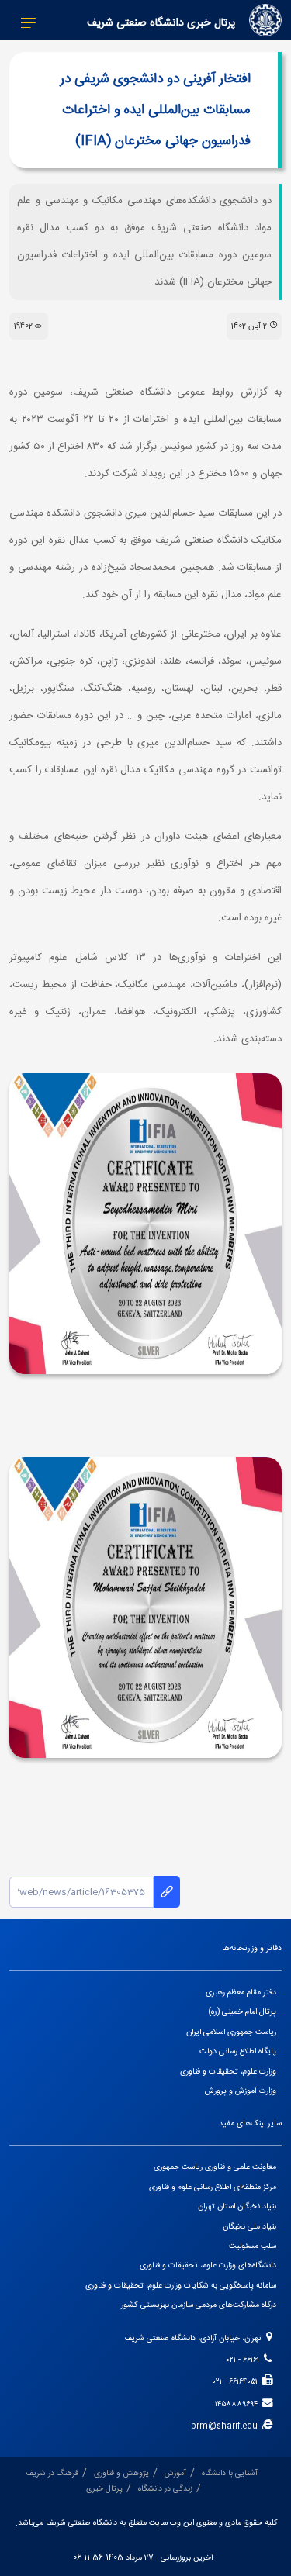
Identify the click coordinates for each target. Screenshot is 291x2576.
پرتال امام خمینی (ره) (242, 2012)
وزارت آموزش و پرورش (241, 2091)
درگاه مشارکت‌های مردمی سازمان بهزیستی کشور (199, 2305)
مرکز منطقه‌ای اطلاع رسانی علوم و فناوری (213, 2187)
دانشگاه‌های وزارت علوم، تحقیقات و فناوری (208, 2265)
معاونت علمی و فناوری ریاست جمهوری (215, 2167)
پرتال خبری (104, 2489)
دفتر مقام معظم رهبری (241, 1992)
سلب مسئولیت (253, 2246)
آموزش (175, 2473)
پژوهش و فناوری (121, 2473)
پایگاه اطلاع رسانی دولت (238, 2051)
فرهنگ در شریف (52, 2473)
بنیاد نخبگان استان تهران (237, 2207)
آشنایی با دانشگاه (230, 2473)
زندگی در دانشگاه (165, 2489)
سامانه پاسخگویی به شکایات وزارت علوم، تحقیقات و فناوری (181, 2286)
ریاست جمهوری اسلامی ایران (231, 2032)
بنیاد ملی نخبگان (249, 2227)
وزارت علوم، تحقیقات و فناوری (228, 2072)
